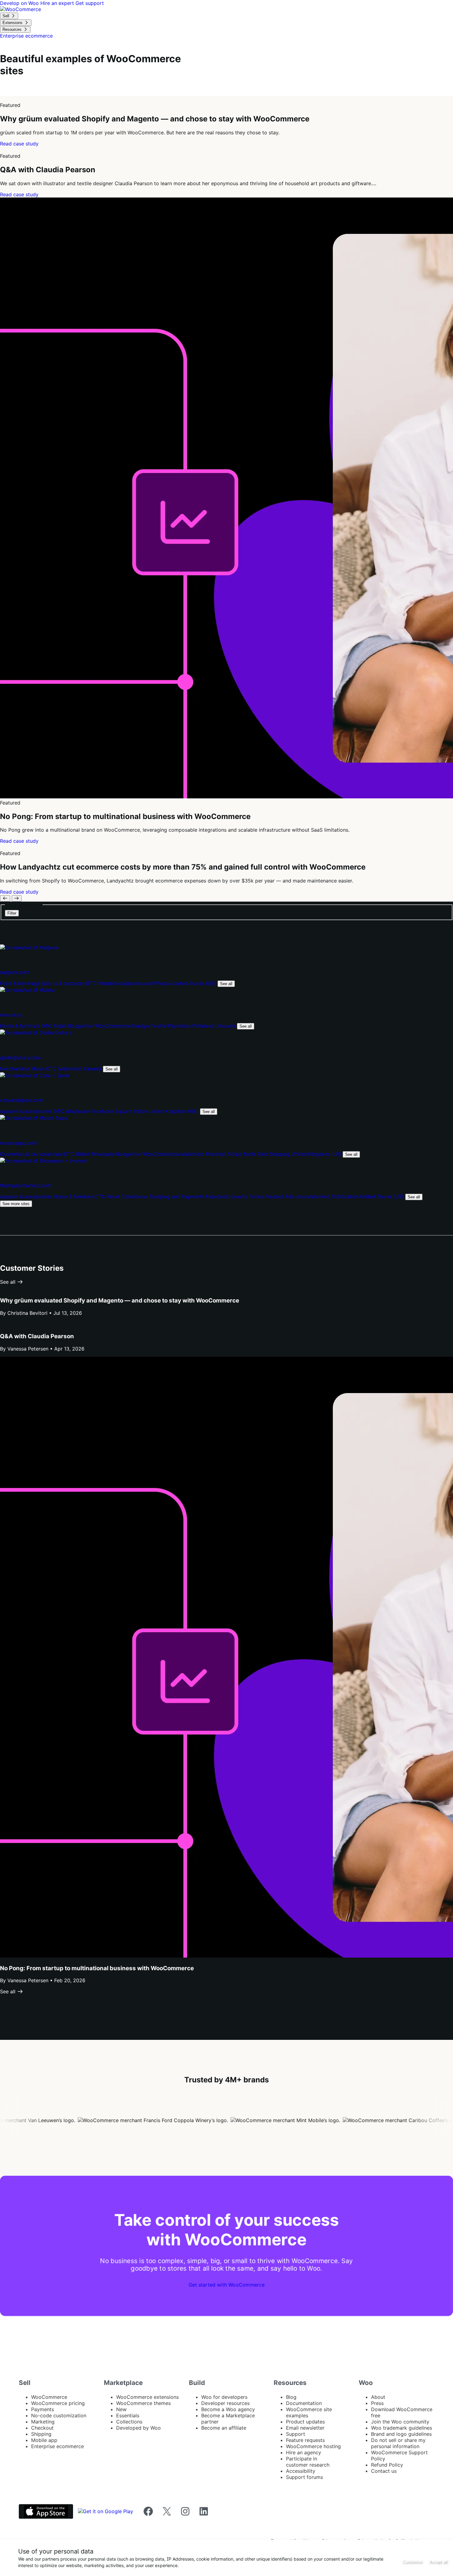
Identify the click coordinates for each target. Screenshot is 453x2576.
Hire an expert (58, 3)
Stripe (141, 1111)
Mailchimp (71, 1069)
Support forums (304, 2477)
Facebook (103, 1111)
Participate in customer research (308, 2462)
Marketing (43, 2422)
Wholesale (78, 1111)
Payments (43, 2409)
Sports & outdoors (64, 983)
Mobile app (44, 2440)
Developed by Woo (139, 2428)
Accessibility (301, 2471)
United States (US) (195, 983)
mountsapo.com (19, 1143)
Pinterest (203, 1026)
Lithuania (226, 1026)
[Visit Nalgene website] (29, 948)
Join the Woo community (400, 2422)
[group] (226, 121)
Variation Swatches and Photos (135, 983)
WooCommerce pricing (58, 2403)
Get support (90, 3)
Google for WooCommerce (100, 1026)
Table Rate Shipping (267, 1154)
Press (377, 2403)
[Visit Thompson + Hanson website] (44, 1161)
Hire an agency (304, 2452)
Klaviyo (141, 1026)
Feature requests (305, 2440)
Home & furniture (21, 1026)
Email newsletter (305, 2428)
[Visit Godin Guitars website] (36, 1033)
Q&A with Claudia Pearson (37, 1336)
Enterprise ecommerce (57, 2446)
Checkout (42, 2428)
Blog (291, 2397)
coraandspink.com (21, 1100)
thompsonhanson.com (26, 1185)
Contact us (384, 2471)
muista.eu (11, 1015)
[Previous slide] (5, 898)
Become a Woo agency (228, 2409)
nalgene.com (15, 972)
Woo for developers (224, 2397)
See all (226, 984)
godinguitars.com (20, 1058)
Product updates (305, 2422)
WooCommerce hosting (313, 2446)
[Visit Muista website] (27, 990)
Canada (93, 1069)
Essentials (128, 2415)
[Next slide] (17, 898)
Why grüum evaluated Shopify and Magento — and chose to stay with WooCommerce (120, 1300)
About (378, 2397)
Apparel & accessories (27, 1111)
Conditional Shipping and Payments (163, 1196)
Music (39, 1069)
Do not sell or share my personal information (398, 2443)
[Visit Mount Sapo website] (34, 1118)
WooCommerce (49, 2397)
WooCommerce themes (143, 2403)
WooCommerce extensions (147, 2397)
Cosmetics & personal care (32, 1154)
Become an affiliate (224, 2428)
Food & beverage (21, 983)
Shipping (41, 2434)
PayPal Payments (171, 1026)
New (121, 2409)
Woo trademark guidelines (402, 2428)
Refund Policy (387, 2465)
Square (124, 1111)
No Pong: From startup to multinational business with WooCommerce (97, 1968)
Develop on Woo (20, 3)
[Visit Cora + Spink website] (35, 1075)
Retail (61, 1026)
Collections (129, 2422)
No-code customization (59, 2415)
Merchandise (16, 1069)
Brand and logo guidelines (401, 2434)
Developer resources (225, 2403)
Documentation (304, 2403)
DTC (92, 983)
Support (296, 2434)
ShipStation (346, 1196)
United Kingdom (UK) (174, 1111)
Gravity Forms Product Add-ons (268, 1196)
